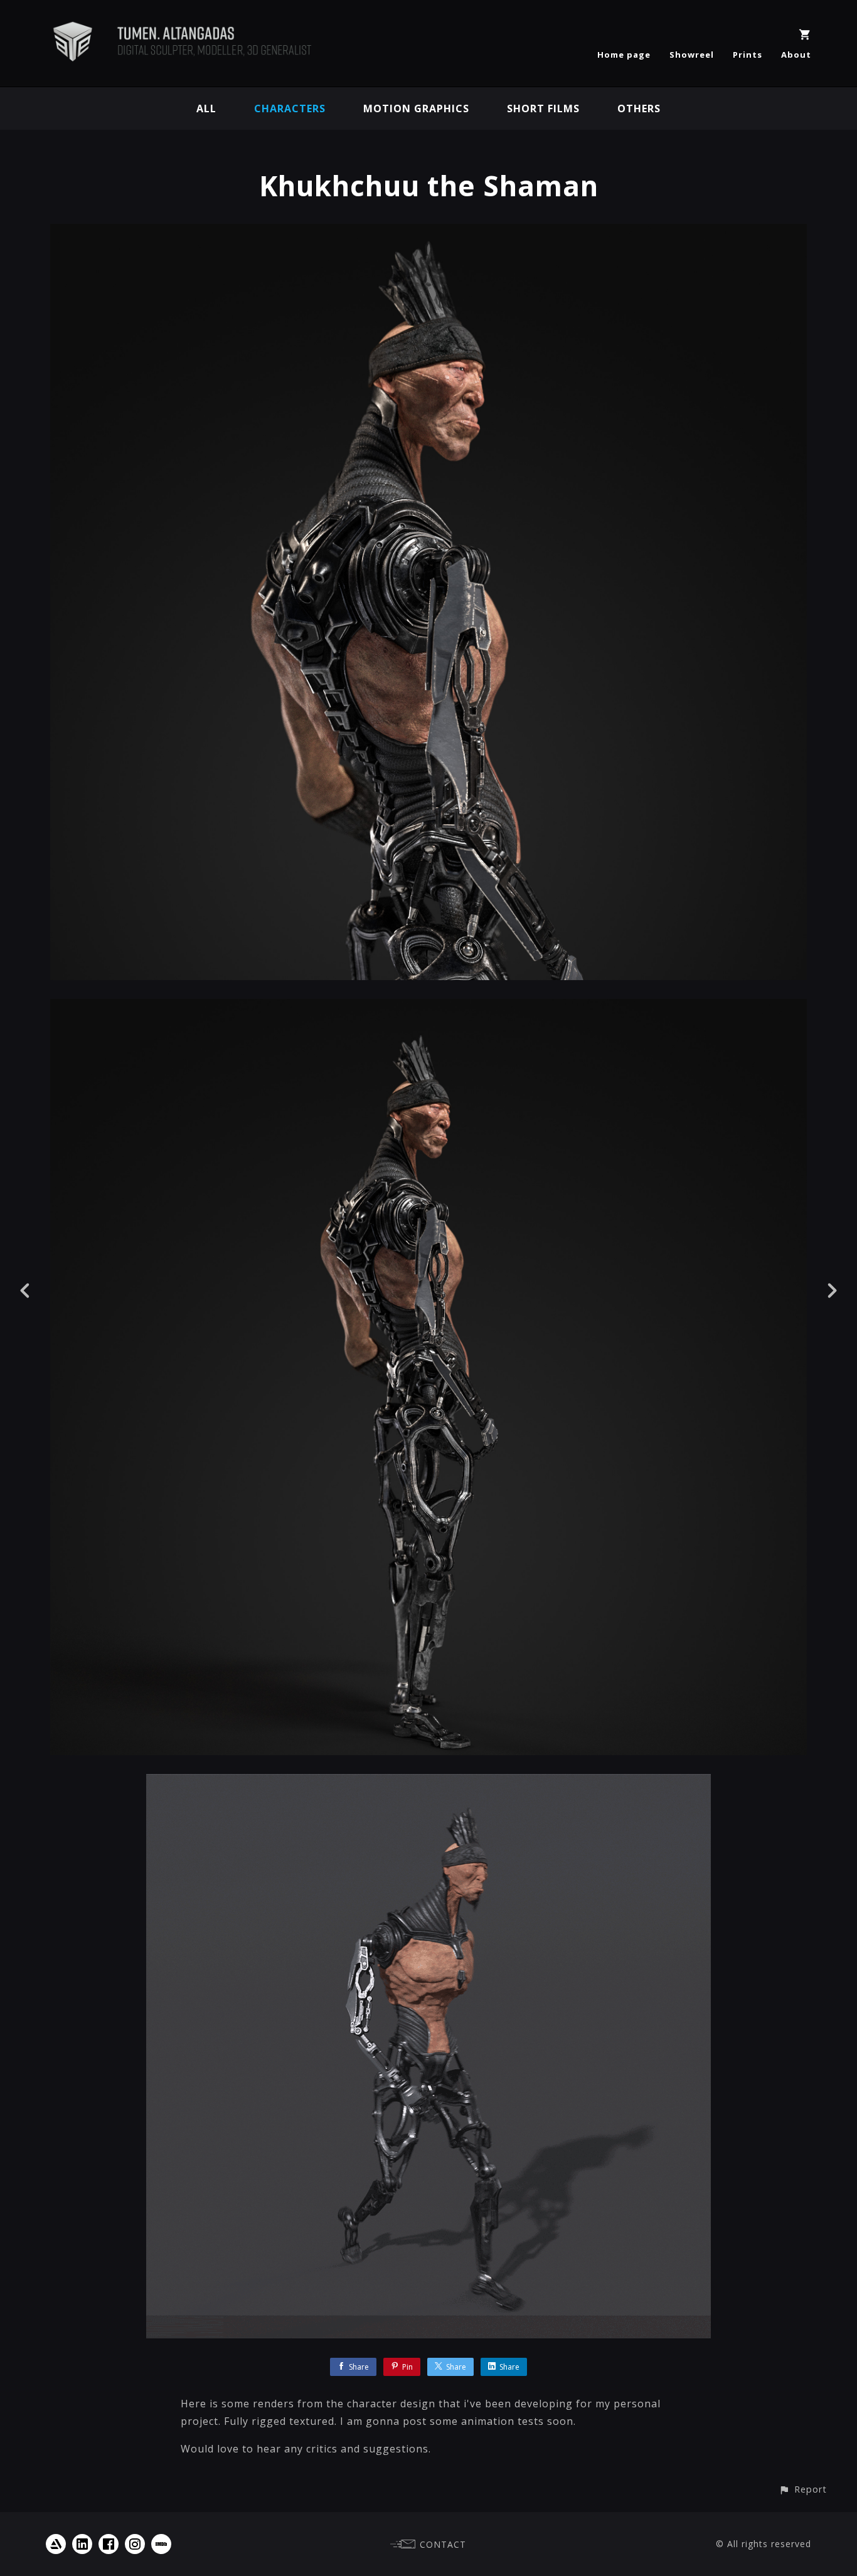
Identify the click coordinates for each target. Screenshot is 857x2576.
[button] (803, 2489)
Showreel (692, 55)
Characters (290, 108)
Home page (624, 55)
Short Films (543, 108)
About (796, 55)
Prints (748, 55)
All (206, 108)
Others (639, 108)
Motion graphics (416, 108)
